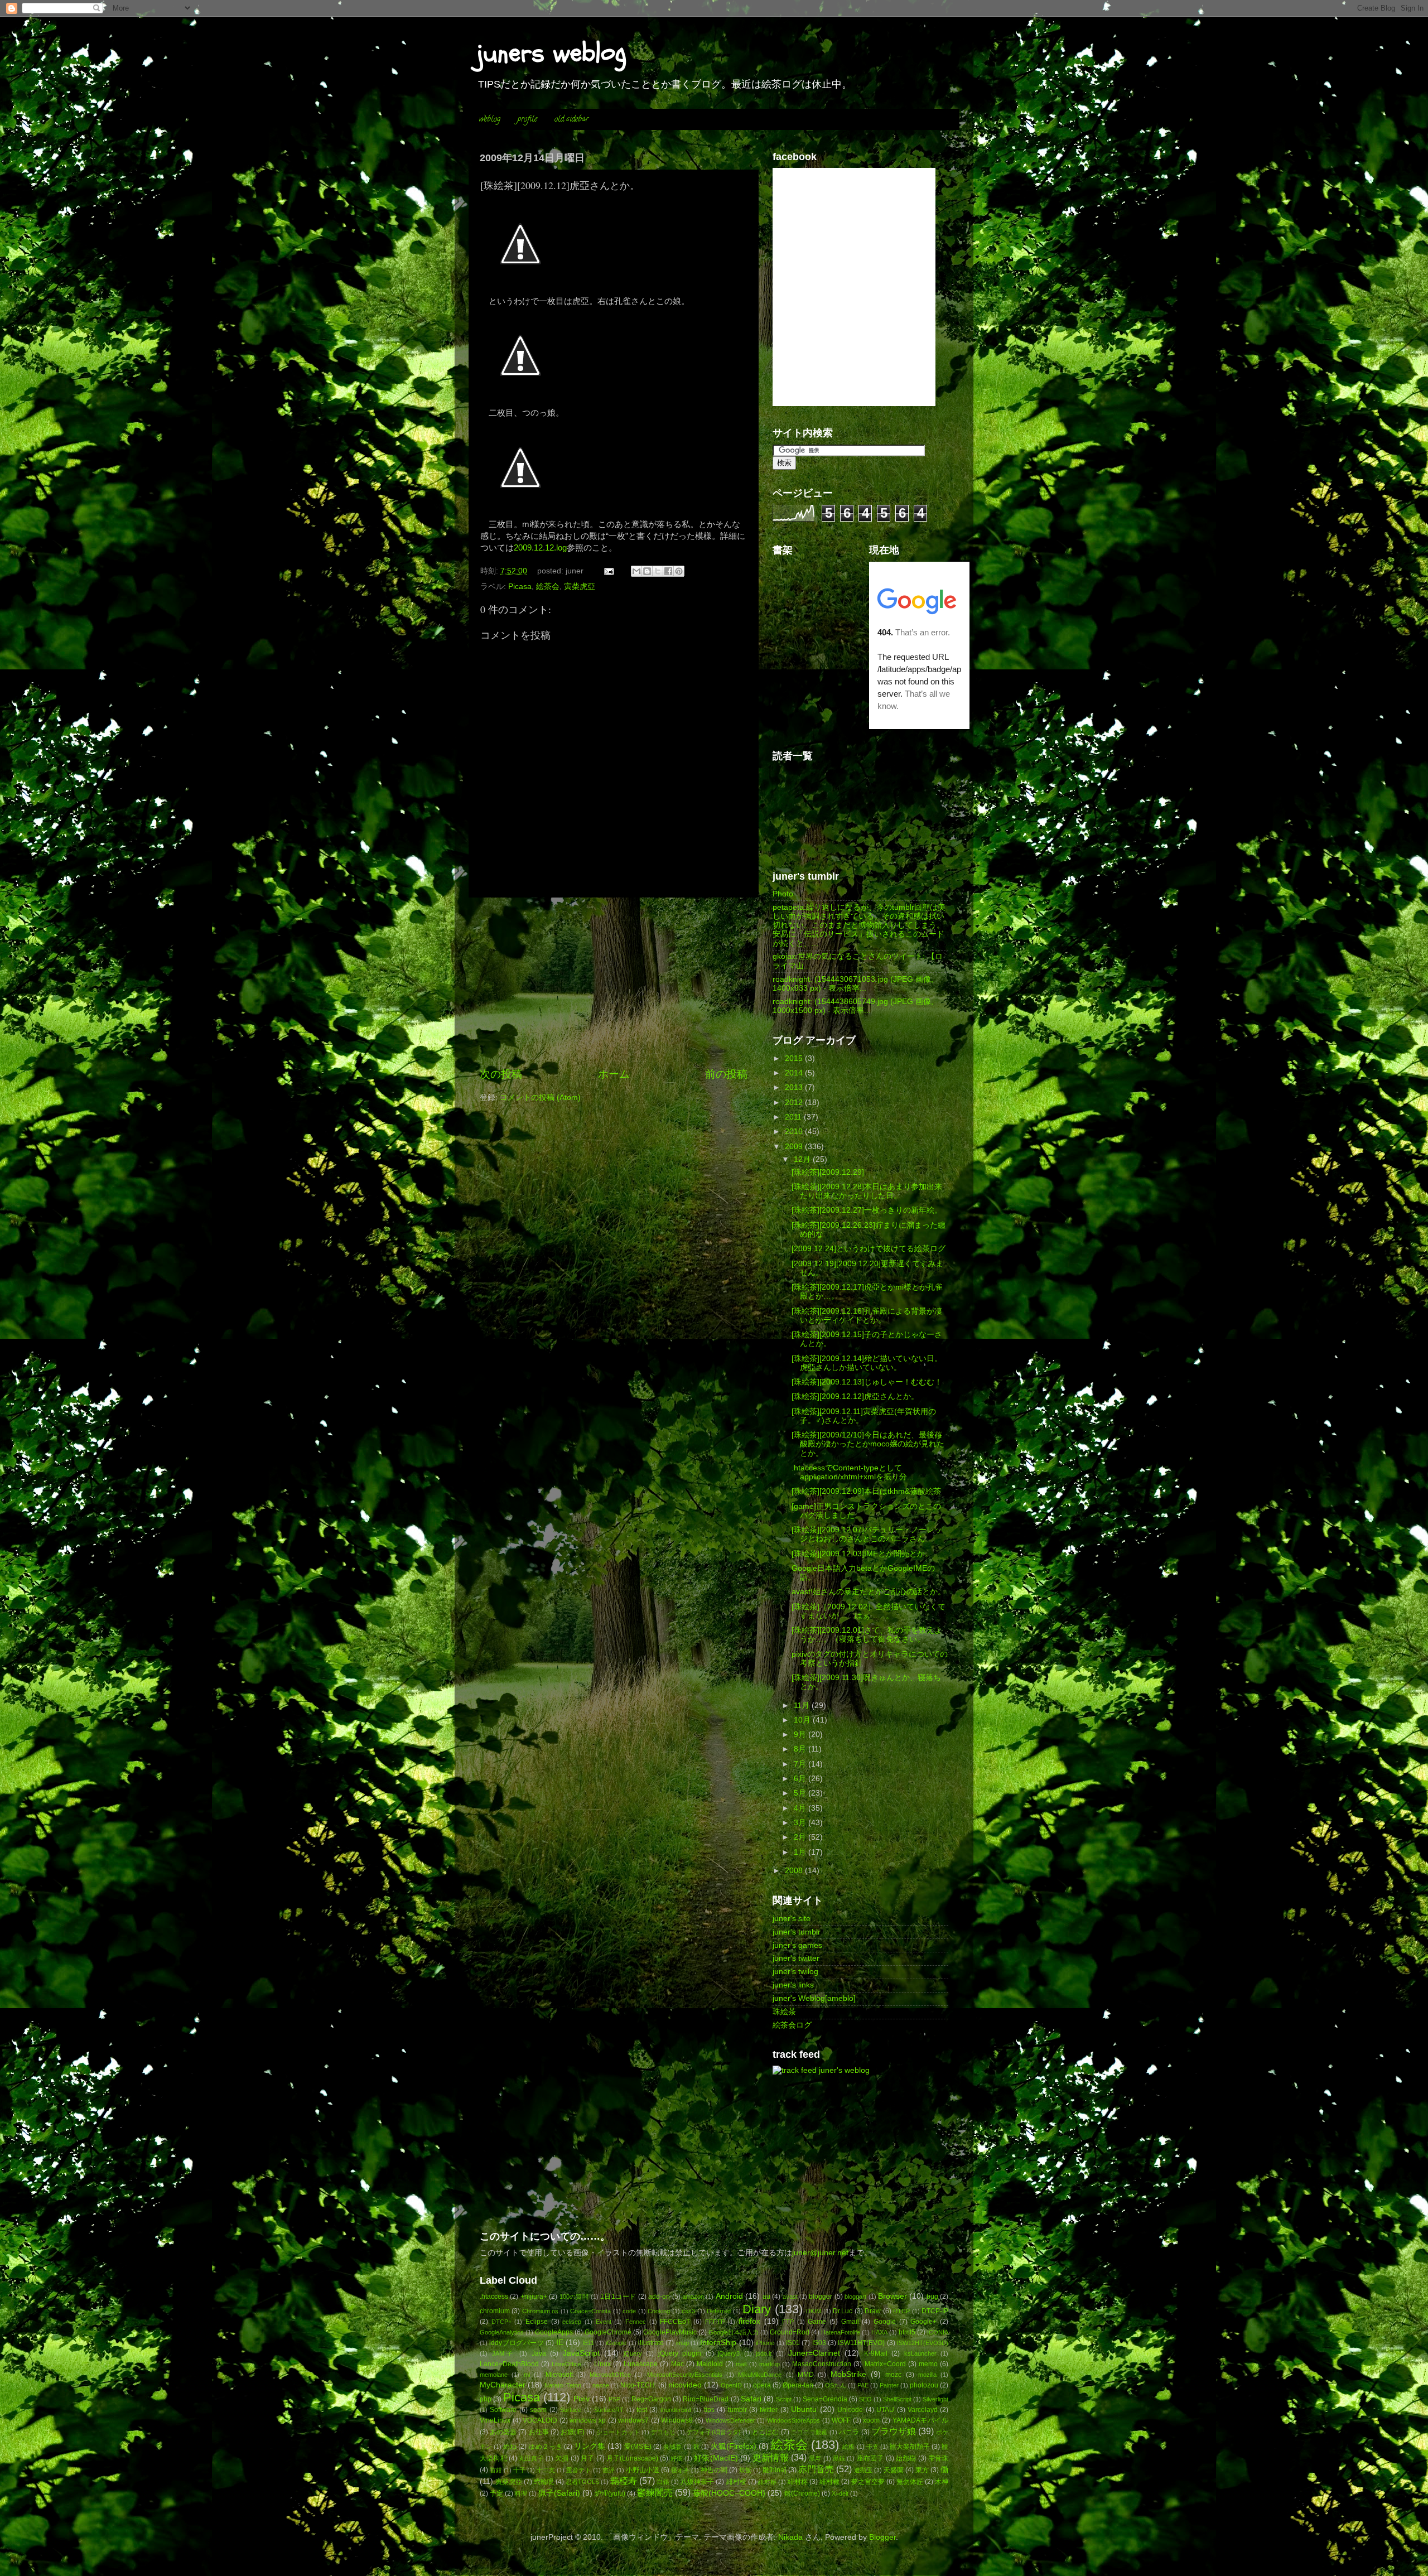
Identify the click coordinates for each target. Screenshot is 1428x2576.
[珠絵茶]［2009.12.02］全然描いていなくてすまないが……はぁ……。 (869, 1611)
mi (527, 2375)
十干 (519, 2470)
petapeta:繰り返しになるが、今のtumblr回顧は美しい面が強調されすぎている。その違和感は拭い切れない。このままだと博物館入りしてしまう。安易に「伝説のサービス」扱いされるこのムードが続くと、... (859, 925)
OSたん (836, 2385)
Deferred (719, 2311)
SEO (865, 2399)
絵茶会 (548, 587)
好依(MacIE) (716, 2458)
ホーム (614, 1074)
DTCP (901, 2311)
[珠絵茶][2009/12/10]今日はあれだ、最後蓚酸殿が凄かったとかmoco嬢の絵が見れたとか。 (868, 1444)
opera (762, 2385)
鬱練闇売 (655, 2492)
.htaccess (494, 2297)
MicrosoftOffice (610, 2375)
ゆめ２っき (545, 2447)
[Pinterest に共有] (679, 571)
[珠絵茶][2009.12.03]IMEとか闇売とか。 (862, 1554)
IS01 (793, 2343)
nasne (601, 2385)
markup (770, 2364)
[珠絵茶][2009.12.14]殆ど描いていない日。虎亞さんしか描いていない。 (867, 1363)
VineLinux (495, 2420)
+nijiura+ (534, 2297)
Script (784, 2399)
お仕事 (539, 2432)
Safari (751, 2399)
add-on (659, 2297)
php (486, 2399)
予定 (496, 2493)
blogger (821, 2297)
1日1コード (618, 2297)
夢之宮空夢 (868, 2482)
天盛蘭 (894, 2470)
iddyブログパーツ (517, 2343)
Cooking (659, 2311)
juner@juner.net (820, 2253)
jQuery (633, 2353)
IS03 (819, 2343)
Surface (571, 2410)
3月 (801, 1823)
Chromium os (540, 2311)
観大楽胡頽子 (910, 2447)
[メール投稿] (609, 571)
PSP (614, 2399)
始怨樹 (906, 2458)
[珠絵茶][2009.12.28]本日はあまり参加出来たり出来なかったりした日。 (867, 1191)
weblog (490, 120)
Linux (602, 2364)
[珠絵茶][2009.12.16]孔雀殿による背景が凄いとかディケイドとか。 (867, 1316)
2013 (795, 1087)
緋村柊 (798, 2482)
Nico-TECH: (638, 2385)
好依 (677, 2458)
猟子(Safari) (559, 2493)
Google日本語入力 (734, 2332)
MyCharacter (503, 2385)
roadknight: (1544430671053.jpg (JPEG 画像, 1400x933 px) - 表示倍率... (853, 984)
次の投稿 (501, 1074)
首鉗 (496, 2470)
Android (729, 2296)
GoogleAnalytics (502, 2332)
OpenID (731, 2385)
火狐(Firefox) (734, 2446)
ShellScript (897, 2399)
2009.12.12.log (540, 548)
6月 (801, 1779)
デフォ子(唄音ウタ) (714, 2432)
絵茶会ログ (792, 2025)
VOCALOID (540, 2420)
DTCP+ (501, 2322)
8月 (801, 1749)
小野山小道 (643, 2470)
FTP (788, 2322)
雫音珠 (938, 2458)
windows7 (633, 2420)
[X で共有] (658, 571)
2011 (794, 1117)
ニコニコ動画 (809, 2432)
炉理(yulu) (610, 2493)
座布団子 (870, 2458)
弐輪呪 (544, 2482)
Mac (677, 2364)
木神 (942, 2482)
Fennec (636, 2322)
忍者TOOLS (582, 2482)
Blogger (882, 2537)
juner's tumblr (797, 1932)
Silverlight (935, 2399)
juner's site (792, 1919)
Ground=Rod (790, 2332)
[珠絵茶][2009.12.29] (828, 1172)
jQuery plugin (680, 2353)
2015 (795, 1058)
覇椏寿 (624, 2481)
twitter (769, 2410)
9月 (801, 1735)
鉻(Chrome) (802, 2493)
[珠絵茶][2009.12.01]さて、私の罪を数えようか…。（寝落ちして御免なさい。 (867, 1635)
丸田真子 (531, 2458)
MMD (806, 2375)
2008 (795, 1871)
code (629, 2311)
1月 (801, 1852)
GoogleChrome (608, 2332)
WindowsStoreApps (793, 2420)
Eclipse (537, 2322)
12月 (803, 1159)
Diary (757, 2309)
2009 (795, 1147)
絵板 (848, 2447)
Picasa (520, 587)
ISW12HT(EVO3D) (923, 2343)
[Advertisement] (614, 982)
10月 (803, 1720)
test (642, 2410)
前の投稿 (726, 1074)
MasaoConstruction (822, 2364)
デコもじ (663, 2432)
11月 (803, 1706)
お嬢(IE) (573, 2432)
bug (932, 2297)
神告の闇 (714, 2470)
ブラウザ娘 (894, 2431)
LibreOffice (566, 2364)
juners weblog (552, 53)
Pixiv (582, 2399)
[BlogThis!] (647, 571)
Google (885, 2322)
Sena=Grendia (825, 2399)
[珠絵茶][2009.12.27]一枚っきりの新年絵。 (867, 1210)
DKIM (814, 2311)
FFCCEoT (675, 2322)
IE (560, 2343)
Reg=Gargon (651, 2399)
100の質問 (574, 2297)
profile (527, 120)
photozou (924, 2385)
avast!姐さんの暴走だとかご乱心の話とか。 (869, 1592)
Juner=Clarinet (814, 2353)
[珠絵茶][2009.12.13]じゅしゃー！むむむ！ (867, 1382)
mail (741, 2364)
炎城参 (672, 2447)
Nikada (790, 2537)
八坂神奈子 (697, 2482)
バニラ (849, 2432)
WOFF (841, 2420)
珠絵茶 (784, 2012)
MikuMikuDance (760, 2375)
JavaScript (581, 2353)
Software (503, 2410)
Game (817, 2322)
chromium (495, 2311)
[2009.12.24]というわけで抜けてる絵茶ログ (869, 1249)
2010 (795, 1132)
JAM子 (504, 2353)
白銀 (663, 2482)
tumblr (737, 2410)
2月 (801, 1837)
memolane (494, 2375)
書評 (609, 2470)
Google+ (923, 2322)
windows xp (588, 2420)
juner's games (797, 1945)
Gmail (850, 2322)
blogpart (855, 2297)
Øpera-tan (798, 2385)
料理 (521, 2493)
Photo (783, 894)
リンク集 (590, 2446)
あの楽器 (503, 2432)
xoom (871, 2420)
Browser (893, 2296)
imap (682, 2343)
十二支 (546, 2470)
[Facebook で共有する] (668, 571)
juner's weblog (844, 2070)
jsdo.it (764, 2353)
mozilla (927, 2375)
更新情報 (771, 2457)
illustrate (651, 2343)
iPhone (765, 2343)
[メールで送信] (636, 571)
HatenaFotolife (841, 2332)
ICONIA (938, 2332)
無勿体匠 (910, 2482)
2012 (795, 1103)
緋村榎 (736, 2482)
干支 (872, 2447)
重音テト (578, 2470)
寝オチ (680, 2470)
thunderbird (676, 2410)
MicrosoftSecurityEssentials (685, 2375)
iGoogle (616, 2343)
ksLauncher (920, 2353)
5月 (801, 1793)
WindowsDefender (730, 2420)
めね (510, 2447)
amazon (693, 2297)
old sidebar (571, 120)
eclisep (572, 2322)
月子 (587, 2458)
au (766, 2297)
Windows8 (677, 2420)
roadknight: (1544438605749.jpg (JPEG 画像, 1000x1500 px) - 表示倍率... (853, 1006)
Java (539, 2353)
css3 (688, 2311)
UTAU (885, 2410)
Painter (889, 2385)
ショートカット (618, 2432)
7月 (801, 1764)
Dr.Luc (843, 2311)
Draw (873, 2311)
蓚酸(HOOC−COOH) (729, 2493)
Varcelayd (923, 2410)
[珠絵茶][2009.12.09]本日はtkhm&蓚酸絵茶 (866, 1491)
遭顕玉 (863, 2470)
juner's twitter (796, 1958)
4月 (801, 1808)
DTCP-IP (935, 2311)
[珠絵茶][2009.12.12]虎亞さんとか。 (855, 1396)
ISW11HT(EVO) (861, 2343)
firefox (749, 2321)
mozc (893, 2375)
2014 (795, 1073)
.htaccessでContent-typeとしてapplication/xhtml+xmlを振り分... (853, 1472)
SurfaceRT (609, 2410)
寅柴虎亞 (580, 587)
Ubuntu (804, 2409)
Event (604, 2322)
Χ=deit (840, 2493)
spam (538, 2410)
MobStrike (848, 2374)
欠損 (562, 2458)
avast (790, 2297)
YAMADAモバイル (920, 2420)
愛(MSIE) (638, 2447)
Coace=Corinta (590, 2311)
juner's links (793, 1985)
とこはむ (765, 2432)
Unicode (850, 2410)
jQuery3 (729, 2353)
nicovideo (685, 2385)
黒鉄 (839, 2458)
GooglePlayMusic (670, 2332)
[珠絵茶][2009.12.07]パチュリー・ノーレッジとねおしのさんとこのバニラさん (867, 1534)
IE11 (588, 2343)
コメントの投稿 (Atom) (540, 1098)
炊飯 (745, 2470)
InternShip (718, 2343)
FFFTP (715, 2322)
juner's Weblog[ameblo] (814, 1998)
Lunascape (641, 2364)
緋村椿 (767, 2482)
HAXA (879, 2332)
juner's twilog (795, 1972)
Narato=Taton (563, 2385)
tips (709, 2410)
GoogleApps (554, 2332)
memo (928, 2364)
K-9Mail (876, 2353)
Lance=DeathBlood (509, 2364)
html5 (907, 2332)
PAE (863, 2385)
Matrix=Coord (885, 2364)
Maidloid (710, 2364)
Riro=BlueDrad (706, 2399)
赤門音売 (816, 2469)
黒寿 (815, 2458)
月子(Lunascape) (632, 2458)
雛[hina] (774, 2470)
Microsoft (559, 2375)
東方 (922, 2470)
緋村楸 (829, 2482)
